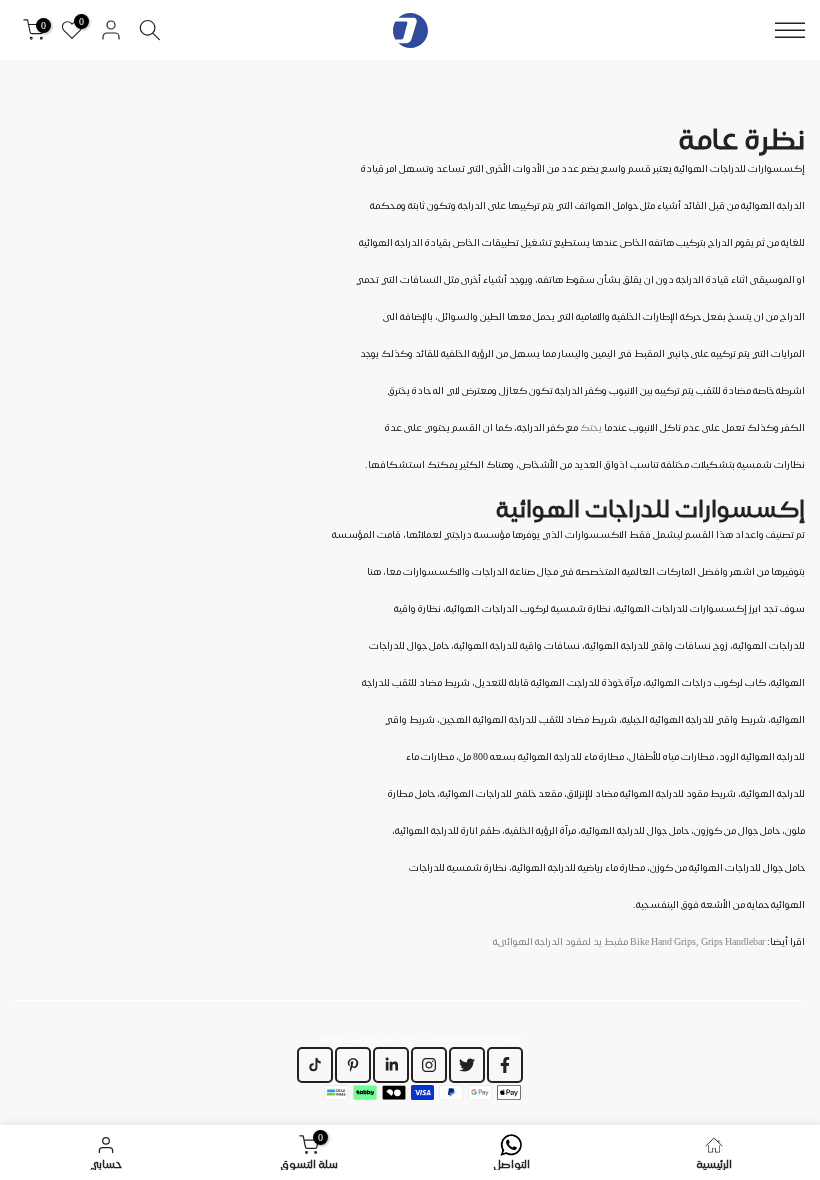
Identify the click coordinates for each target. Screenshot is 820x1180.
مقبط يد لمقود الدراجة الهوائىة (629, 941)
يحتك (591, 427)
